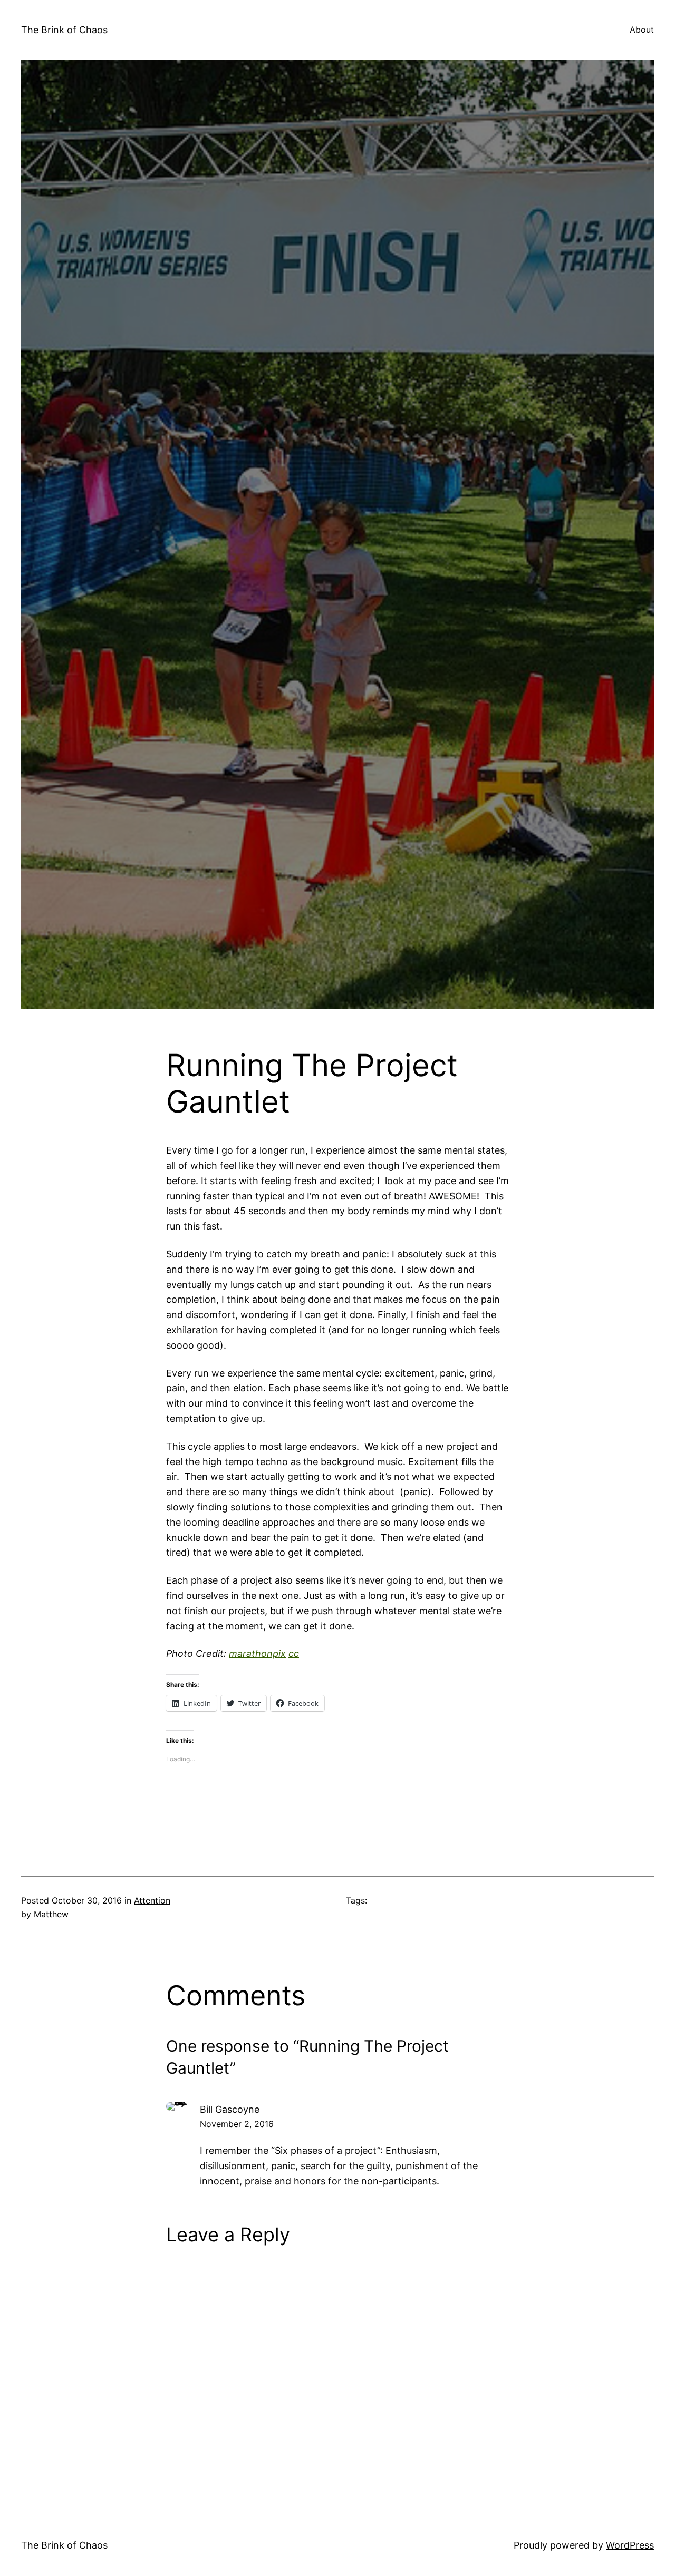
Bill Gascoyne (230, 2109)
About (642, 30)
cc (294, 1653)
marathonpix (257, 1653)
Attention (152, 1900)
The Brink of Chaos (64, 30)
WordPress (630, 2545)
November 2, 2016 (237, 2124)
